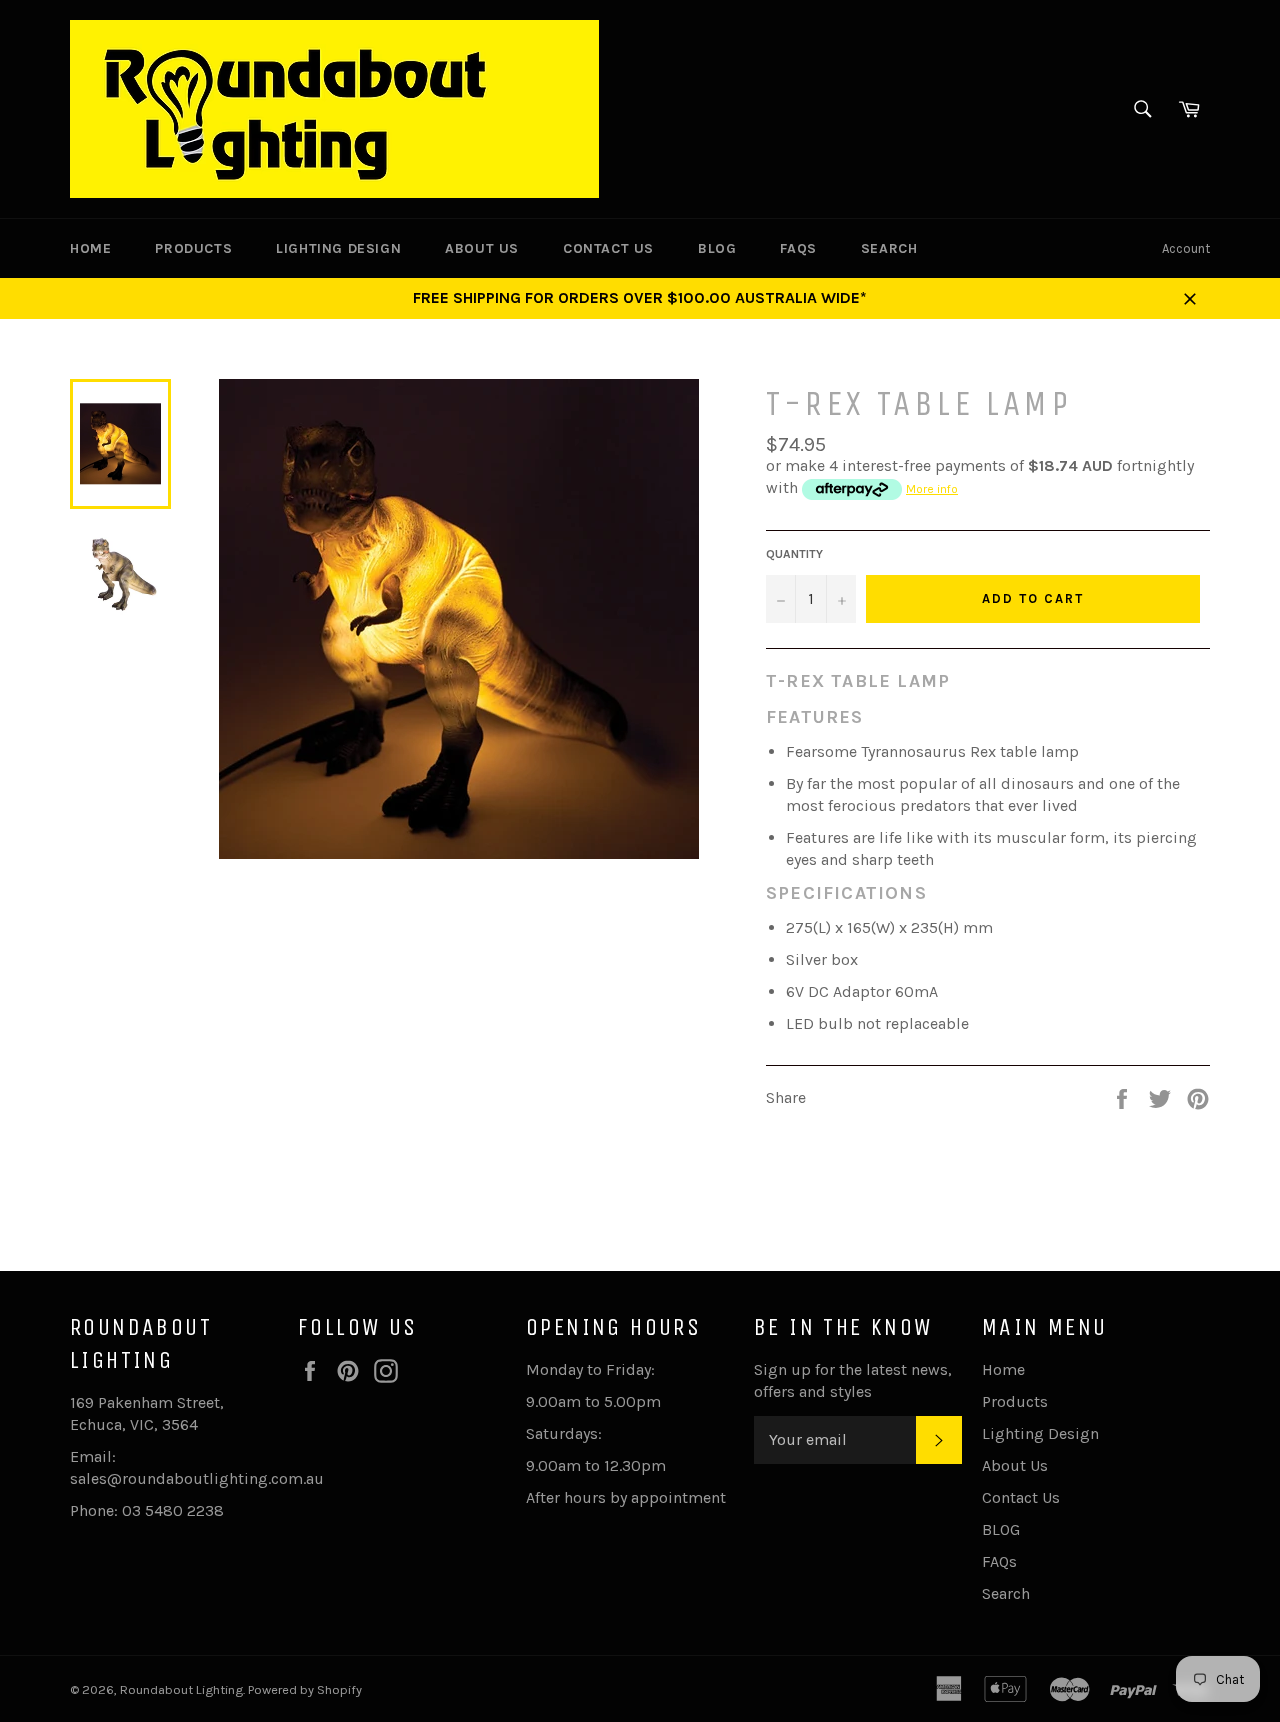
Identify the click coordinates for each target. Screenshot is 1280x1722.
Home (90, 248)
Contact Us (608, 248)
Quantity (794, 554)
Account (1186, 248)
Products (193, 248)
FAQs (798, 248)
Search (889, 248)
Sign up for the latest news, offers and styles (853, 1380)
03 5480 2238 (173, 1510)
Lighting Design (338, 248)
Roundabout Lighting (181, 1689)
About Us (482, 248)
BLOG (717, 248)
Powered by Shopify (305, 1689)
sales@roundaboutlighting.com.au (197, 1478)
